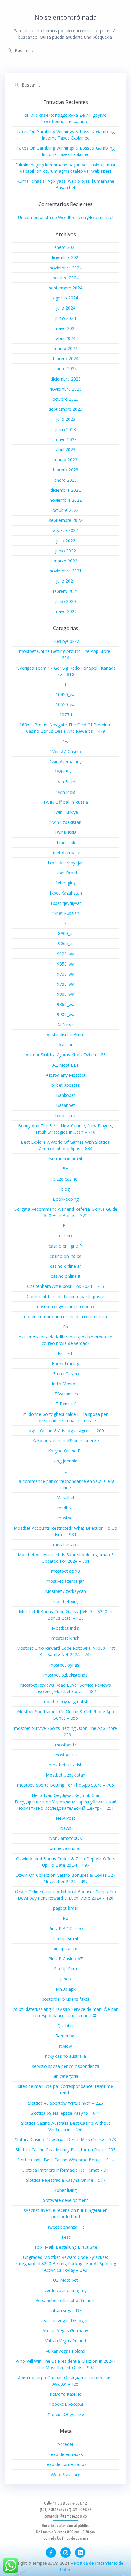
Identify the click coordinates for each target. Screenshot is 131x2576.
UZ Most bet (65, 2280)
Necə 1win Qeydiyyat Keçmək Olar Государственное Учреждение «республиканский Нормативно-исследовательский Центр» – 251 (65, 1802)
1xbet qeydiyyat (66, 903)
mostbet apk (65, 1545)
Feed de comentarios (65, 2464)
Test (66, 2237)
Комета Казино (66, 2394)
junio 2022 (65, 551)
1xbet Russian (65, 913)
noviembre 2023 (66, 389)
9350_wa (66, 964)
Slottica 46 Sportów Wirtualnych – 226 (65, 2103)
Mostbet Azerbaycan (65, 1591)
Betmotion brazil (65, 1159)
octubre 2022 (65, 510)
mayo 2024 (66, 328)
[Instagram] (65, 2553)
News (66, 1828)
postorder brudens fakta (66, 1999)
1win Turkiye (66, 812)
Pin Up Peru (65, 1969)
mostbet (66, 1518)
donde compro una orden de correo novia (65, 1317)
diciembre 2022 (66, 490)
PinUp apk (66, 1989)
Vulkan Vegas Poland (65, 2341)
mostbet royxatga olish (65, 1701)
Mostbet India (65, 1628)
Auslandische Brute (65, 1035)
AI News (65, 1024)
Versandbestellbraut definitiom (66, 2300)
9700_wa (66, 974)
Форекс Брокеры (66, 2404)
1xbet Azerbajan (66, 853)
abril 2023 (66, 450)
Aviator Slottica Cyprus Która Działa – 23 (66, 1055)
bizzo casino (65, 1179)
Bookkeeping (66, 1199)
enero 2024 (65, 369)
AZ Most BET (66, 1065)
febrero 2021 (65, 591)
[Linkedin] (80, 2553)
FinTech (66, 1354)
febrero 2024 (65, 358)
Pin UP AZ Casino (66, 1928)
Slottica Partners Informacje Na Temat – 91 (65, 2170)
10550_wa (66, 705)
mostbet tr (66, 1745)
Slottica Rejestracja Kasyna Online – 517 (66, 2180)
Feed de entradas (66, 2454)
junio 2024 (65, 318)
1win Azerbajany (65, 762)
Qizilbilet (65, 2026)
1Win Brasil (65, 772)
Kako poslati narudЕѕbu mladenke (66, 1441)
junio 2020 (65, 601)
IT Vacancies (66, 1394)
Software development (65, 2200)
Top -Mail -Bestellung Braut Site (66, 2247)
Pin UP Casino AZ (66, 1959)
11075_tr (65, 715)
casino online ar (65, 1266)
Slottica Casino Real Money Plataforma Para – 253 (65, 2150)
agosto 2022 (65, 530)
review (65, 2046)
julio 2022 (66, 541)
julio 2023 (66, 419)
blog (65, 1189)
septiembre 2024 (66, 288)
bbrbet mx (65, 1116)
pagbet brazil (66, 1908)
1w (66, 741)
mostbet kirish (65, 1638)
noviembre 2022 (66, 500)
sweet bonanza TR (66, 2227)
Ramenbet (66, 2036)
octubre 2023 (65, 399)
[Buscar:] (65, 50)
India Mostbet (65, 1384)
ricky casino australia (65, 2056)
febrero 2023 (65, 470)
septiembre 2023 (66, 409)
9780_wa (66, 984)
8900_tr (65, 933)
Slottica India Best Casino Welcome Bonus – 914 (65, 2160)
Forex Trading (65, 1364)
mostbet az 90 (65, 1571)
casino (65, 1236)
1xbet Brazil (65, 873)
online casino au (66, 1848)
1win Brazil (65, 782)
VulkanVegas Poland (65, 2351)
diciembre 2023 (66, 379)
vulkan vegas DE (65, 2310)
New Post (65, 1818)
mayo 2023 (66, 439)
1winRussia (65, 832)
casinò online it (66, 1276)
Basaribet (65, 1105)
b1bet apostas (66, 1085)
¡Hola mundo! (100, 217)
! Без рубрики (65, 641)
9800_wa (66, 994)
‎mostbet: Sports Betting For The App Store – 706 (65, 1785)
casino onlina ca (65, 1256)
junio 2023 (65, 429)
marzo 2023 (65, 460)
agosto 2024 (65, 298)
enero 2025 (65, 247)
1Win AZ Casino (65, 751)
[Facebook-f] (51, 2553)
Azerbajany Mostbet (66, 1075)
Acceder (65, 2444)
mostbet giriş (66, 1602)
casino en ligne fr (65, 1246)
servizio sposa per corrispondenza (66, 2066)
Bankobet (66, 1095)
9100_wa (66, 954)
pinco (66, 1979)
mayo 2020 (66, 611)
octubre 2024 (65, 278)
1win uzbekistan (66, 822)
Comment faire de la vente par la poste (65, 1297)
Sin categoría (65, 2076)
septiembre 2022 (66, 520)
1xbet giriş (65, 883)
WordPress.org (65, 2474)
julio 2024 (66, 308)
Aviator (65, 1045)
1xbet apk (66, 843)
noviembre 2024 (66, 268)
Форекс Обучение (66, 2414)
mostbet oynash (65, 1665)
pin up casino (66, 1949)
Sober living (65, 2190)
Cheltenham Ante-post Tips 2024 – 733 (66, 1286)
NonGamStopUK (65, 1838)
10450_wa (66, 694)
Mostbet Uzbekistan (65, 1775)
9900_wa (66, 1014)
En (65, 1327)
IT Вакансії (65, 1404)
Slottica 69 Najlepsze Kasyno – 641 (65, 2113)
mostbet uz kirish (66, 1765)
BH (65, 1169)
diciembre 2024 (66, 257)
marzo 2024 (65, 348)
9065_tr (65, 943)
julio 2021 (66, 581)
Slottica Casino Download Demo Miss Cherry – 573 (65, 2140)
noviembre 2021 (66, 571)
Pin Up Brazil (65, 1938)
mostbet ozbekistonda (65, 1675)
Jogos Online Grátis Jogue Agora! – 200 (66, 1431)
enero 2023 (65, 480)
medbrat (66, 1508)
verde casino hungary (65, 2290)
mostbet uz (65, 1755)
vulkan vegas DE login (66, 2321)
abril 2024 (66, 338)
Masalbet (65, 1498)
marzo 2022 (65, 561)
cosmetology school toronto (65, 1307)
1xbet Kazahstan (65, 893)
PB (66, 1918)
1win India (66, 792)
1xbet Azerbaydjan (65, 863)
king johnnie (65, 1461)
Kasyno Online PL (65, 1451)
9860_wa (66, 1004)
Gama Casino (66, 1374)
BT (66, 1226)
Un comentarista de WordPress (49, 217)
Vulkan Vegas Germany (65, 2331)
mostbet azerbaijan (65, 1581)
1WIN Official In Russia (66, 802)
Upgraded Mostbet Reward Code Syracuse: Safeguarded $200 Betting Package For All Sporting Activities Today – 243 (66, 2264)
